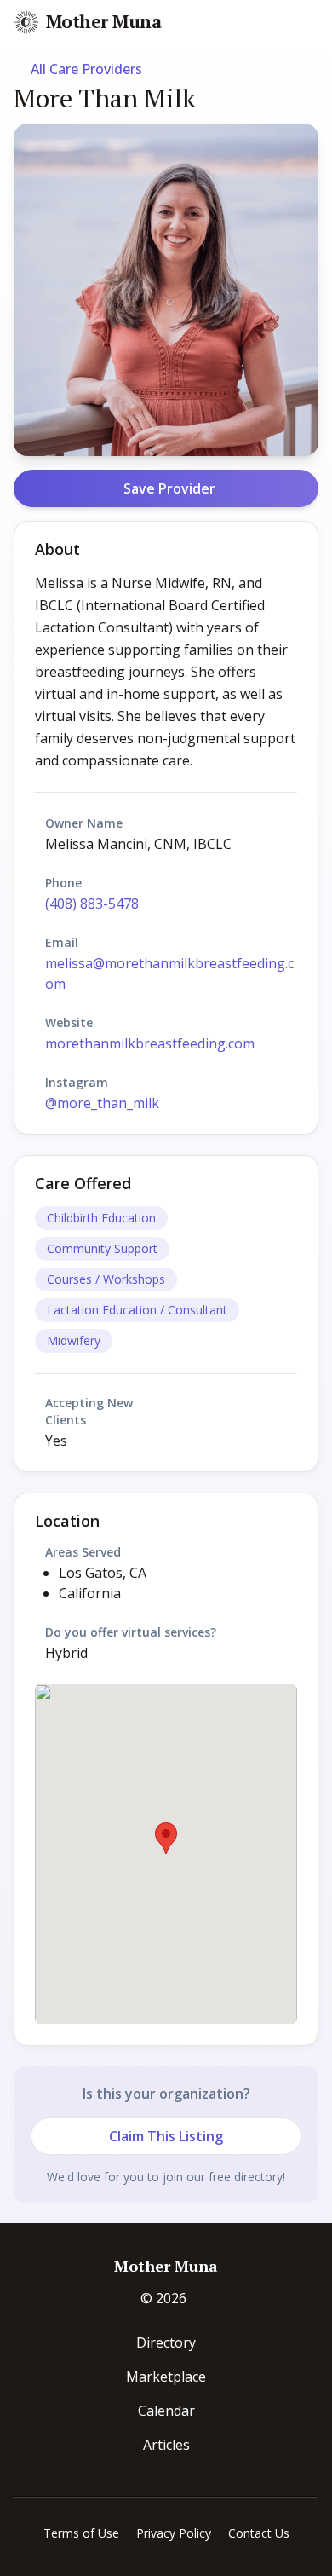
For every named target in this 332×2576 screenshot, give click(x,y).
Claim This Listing (166, 2136)
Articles (166, 2445)
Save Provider (169, 488)
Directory (166, 2342)
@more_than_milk (102, 1103)
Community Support (102, 1248)
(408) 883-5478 (92, 904)
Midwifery (74, 1340)
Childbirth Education (101, 1218)
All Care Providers (86, 69)
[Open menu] (317, 23)
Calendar (166, 2411)
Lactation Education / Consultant (137, 1310)
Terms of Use (81, 2533)
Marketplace (166, 2377)
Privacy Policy (174, 2533)
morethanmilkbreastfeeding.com (150, 1043)
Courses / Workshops (106, 1279)
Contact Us (259, 2533)
